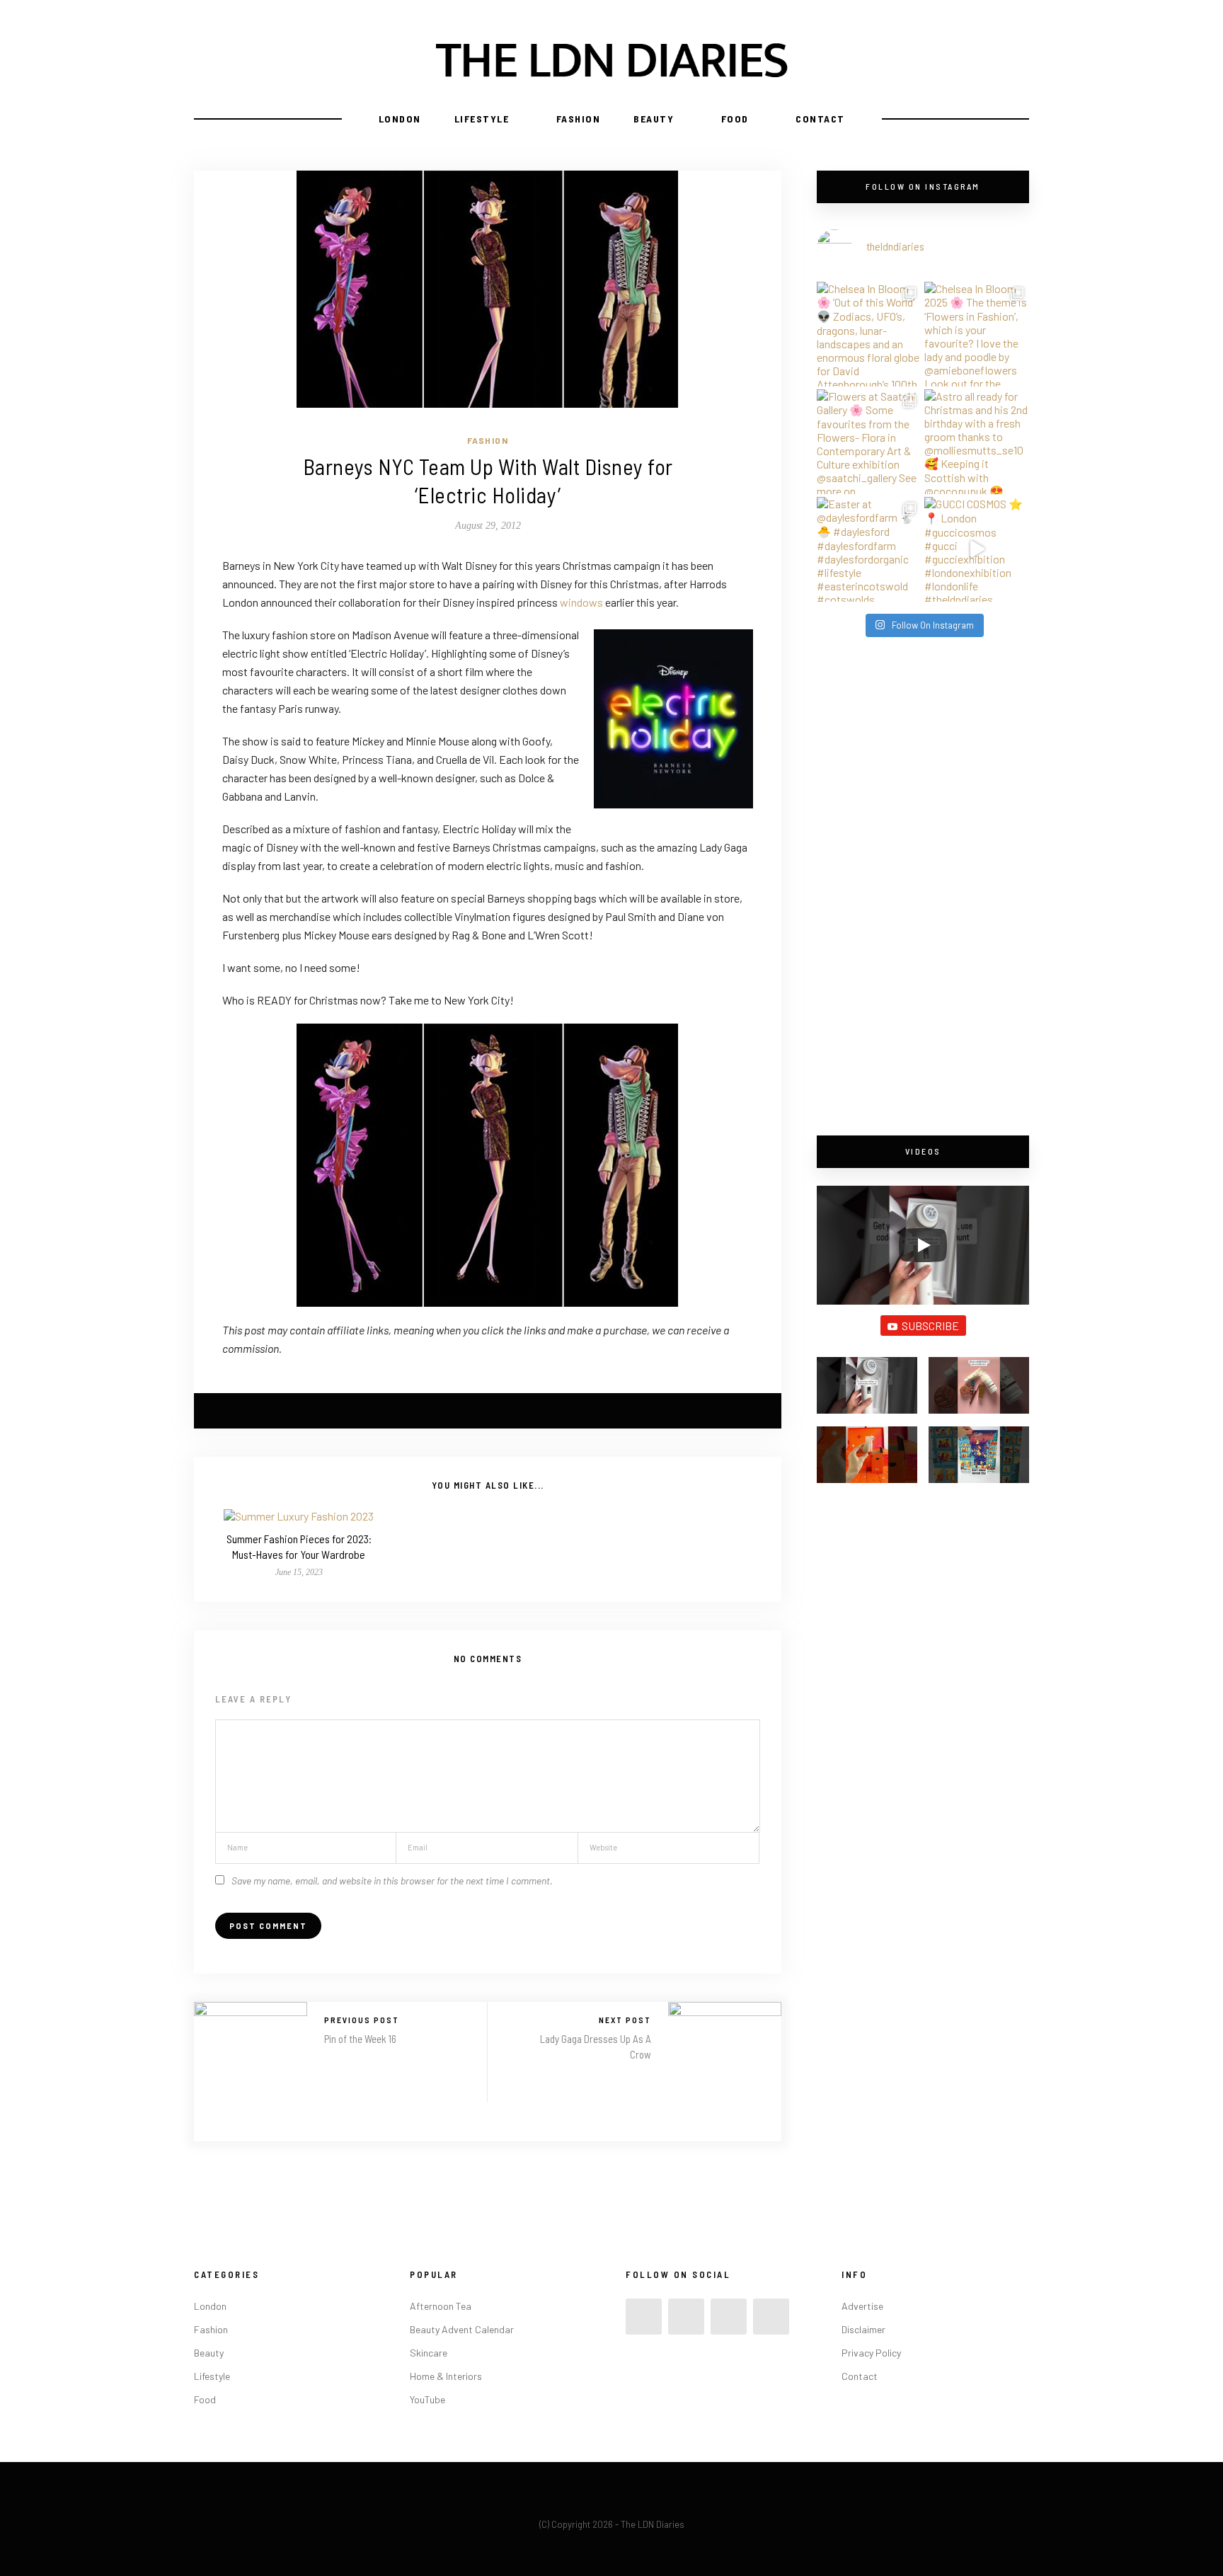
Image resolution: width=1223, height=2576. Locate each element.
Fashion (579, 119)
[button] (867, 1392)
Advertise (862, 2306)
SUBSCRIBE (930, 1326)
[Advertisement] (923, 888)
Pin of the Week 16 (360, 2039)
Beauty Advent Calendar (462, 2329)
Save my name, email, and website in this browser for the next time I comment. (392, 1881)
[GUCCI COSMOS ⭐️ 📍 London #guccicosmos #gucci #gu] (977, 549)
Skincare (429, 2353)
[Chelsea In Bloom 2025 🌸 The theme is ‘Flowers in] (977, 334)
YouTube (427, 2399)
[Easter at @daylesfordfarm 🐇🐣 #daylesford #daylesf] (869, 549)
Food (735, 119)
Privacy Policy (871, 2353)
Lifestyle (482, 119)
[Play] (923, 1245)
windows (581, 602)
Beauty (654, 119)
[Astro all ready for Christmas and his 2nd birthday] (977, 442)
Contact (820, 119)
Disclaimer (863, 2329)
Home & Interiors (446, 2376)
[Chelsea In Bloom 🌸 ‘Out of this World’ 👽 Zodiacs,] (869, 334)
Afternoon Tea (441, 2306)
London (400, 119)
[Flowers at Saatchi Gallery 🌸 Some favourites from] (869, 442)
